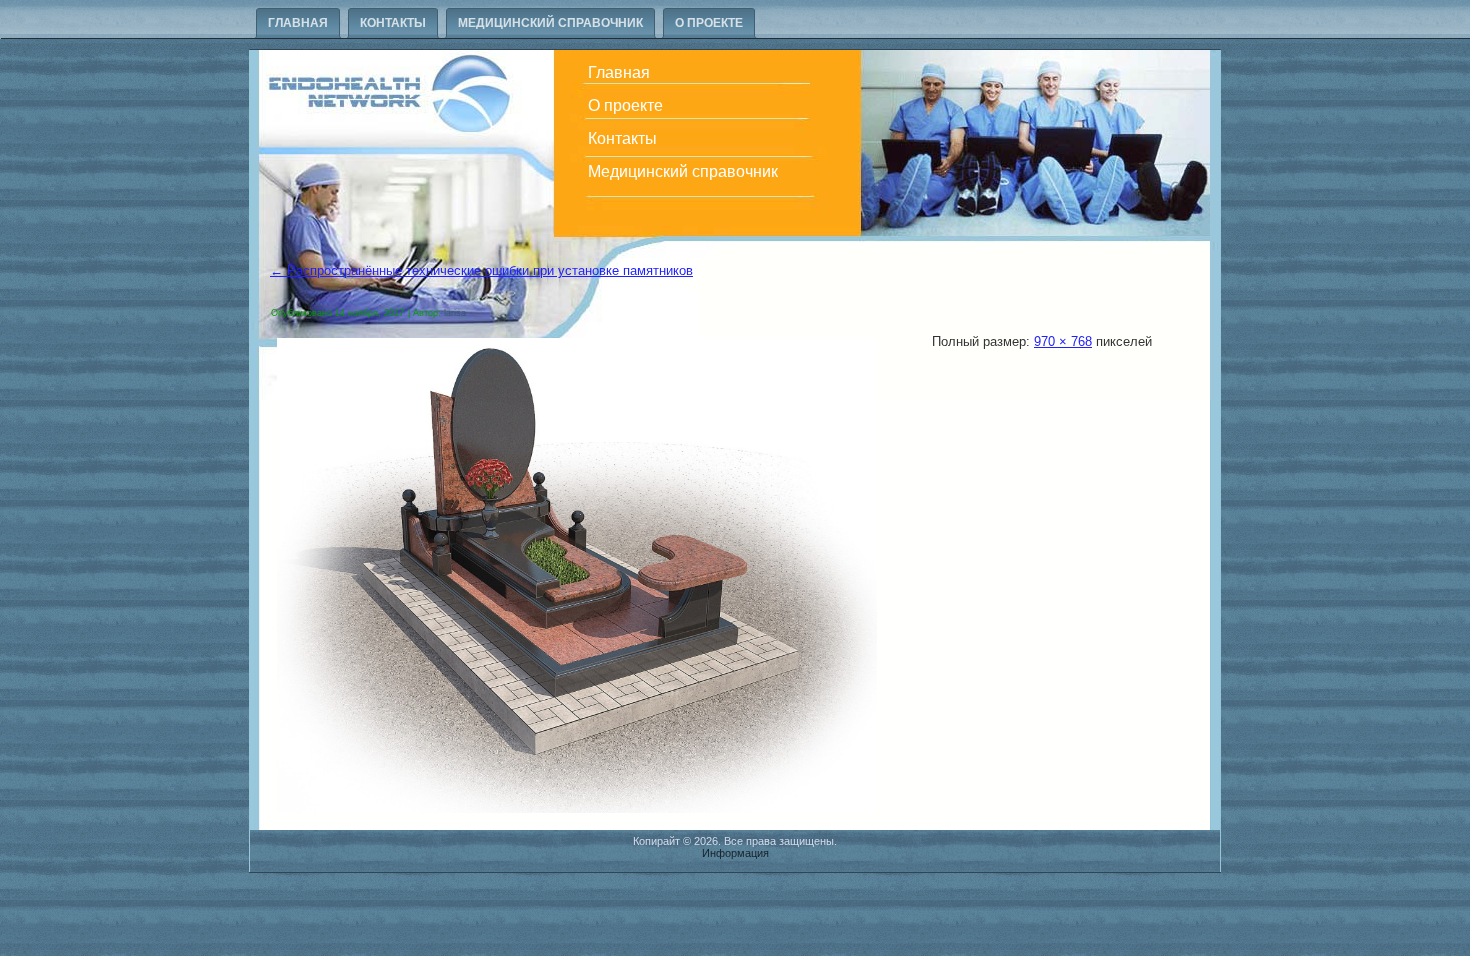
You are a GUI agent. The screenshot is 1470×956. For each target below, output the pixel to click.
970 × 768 (1063, 341)
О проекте (709, 23)
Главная (298, 23)
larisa (455, 313)
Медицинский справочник (550, 23)
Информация (735, 853)
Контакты (393, 23)
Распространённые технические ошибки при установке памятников (481, 270)
